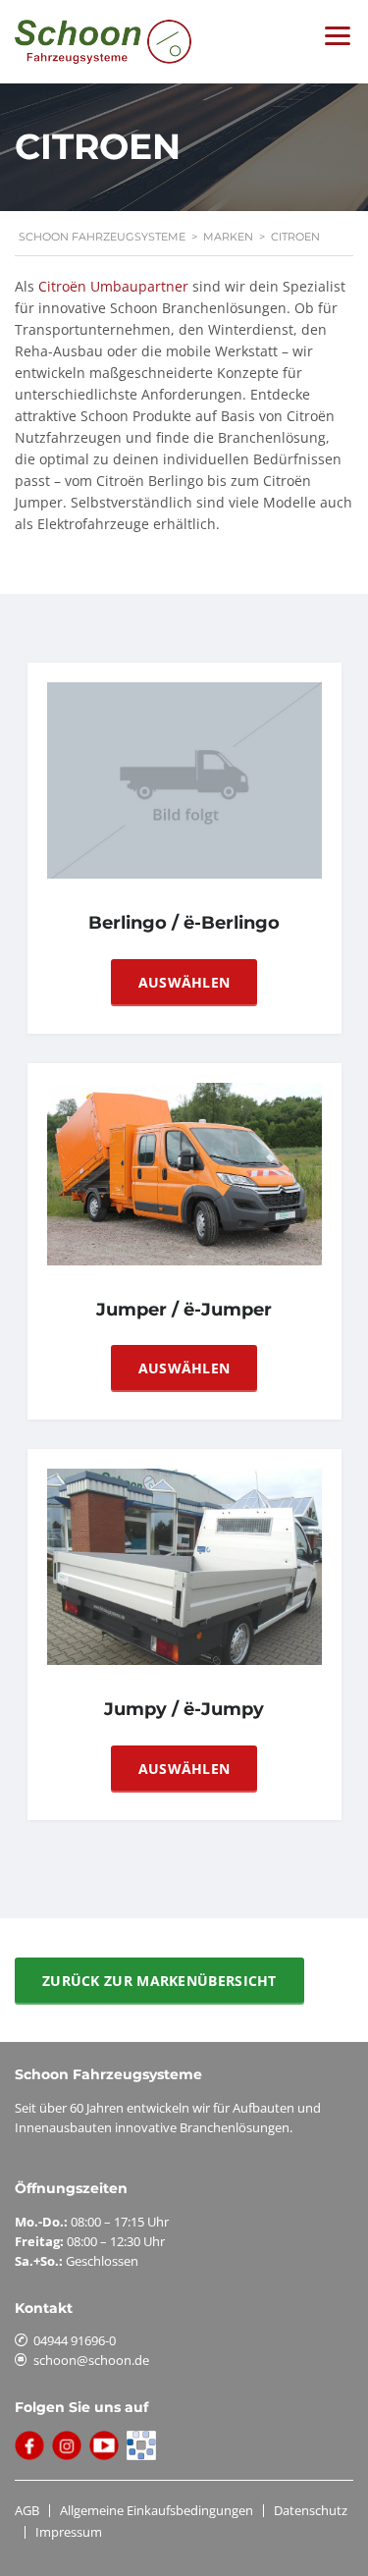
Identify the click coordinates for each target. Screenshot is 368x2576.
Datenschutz (311, 2510)
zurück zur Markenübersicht (159, 1981)
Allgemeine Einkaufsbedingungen (157, 2510)
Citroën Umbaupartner (113, 286)
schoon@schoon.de (91, 2360)
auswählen (184, 982)
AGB (27, 2510)
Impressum (69, 2532)
